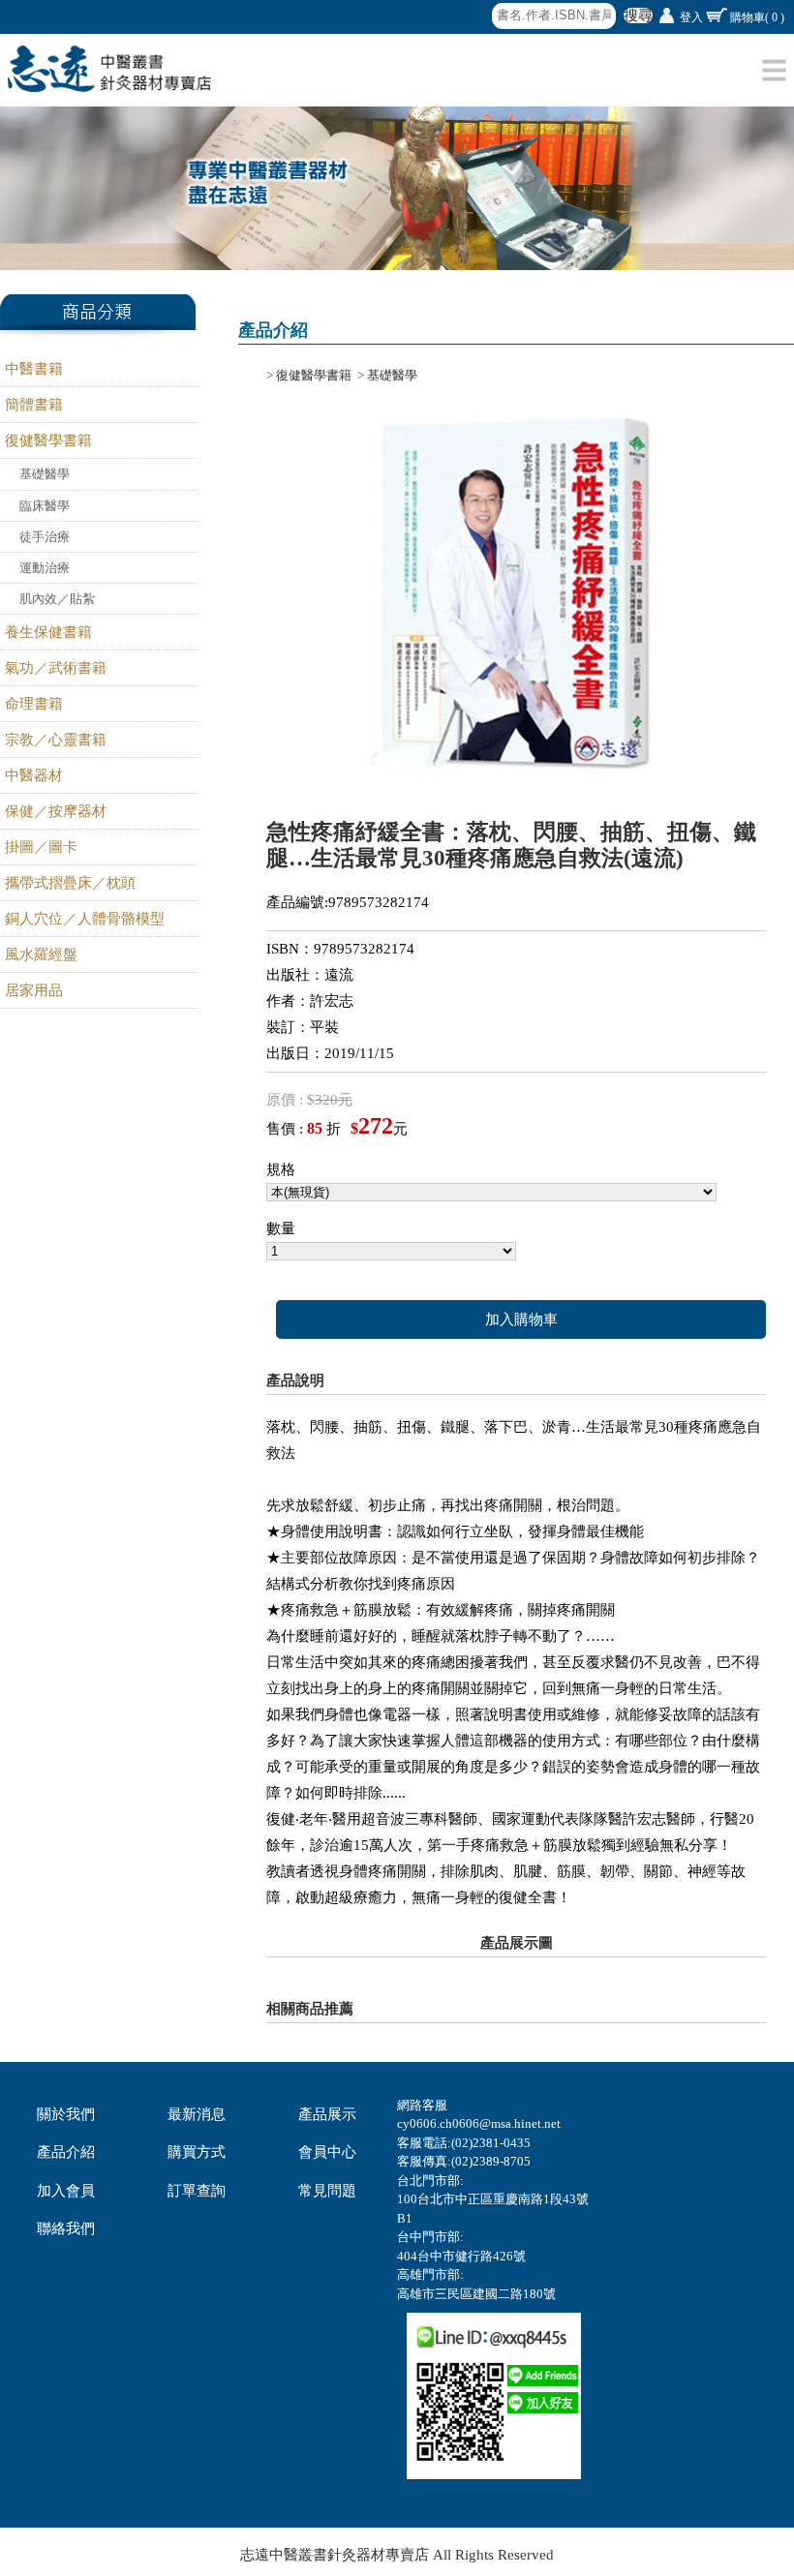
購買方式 (197, 2152)
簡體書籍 (34, 405)
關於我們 (66, 2114)
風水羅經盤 (41, 955)
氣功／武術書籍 (56, 668)
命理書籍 (34, 704)
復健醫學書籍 (48, 440)
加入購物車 (521, 1319)
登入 (691, 17)
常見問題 (327, 2191)
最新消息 (197, 2114)
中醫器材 (34, 775)
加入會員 (66, 2191)
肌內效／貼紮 (57, 599)
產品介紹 (66, 2152)
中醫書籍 (34, 369)
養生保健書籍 (48, 632)
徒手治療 (45, 537)
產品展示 (327, 2114)
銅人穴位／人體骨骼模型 (85, 919)
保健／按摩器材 (56, 811)
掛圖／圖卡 (41, 847)
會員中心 (327, 2152)
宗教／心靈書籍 (56, 740)
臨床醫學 (45, 506)
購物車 (757, 17)
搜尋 (638, 15)
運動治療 (45, 568)
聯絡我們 (66, 2228)
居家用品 (34, 990)
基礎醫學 (45, 474)
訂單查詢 (197, 2191)
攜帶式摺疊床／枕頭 (70, 883)
